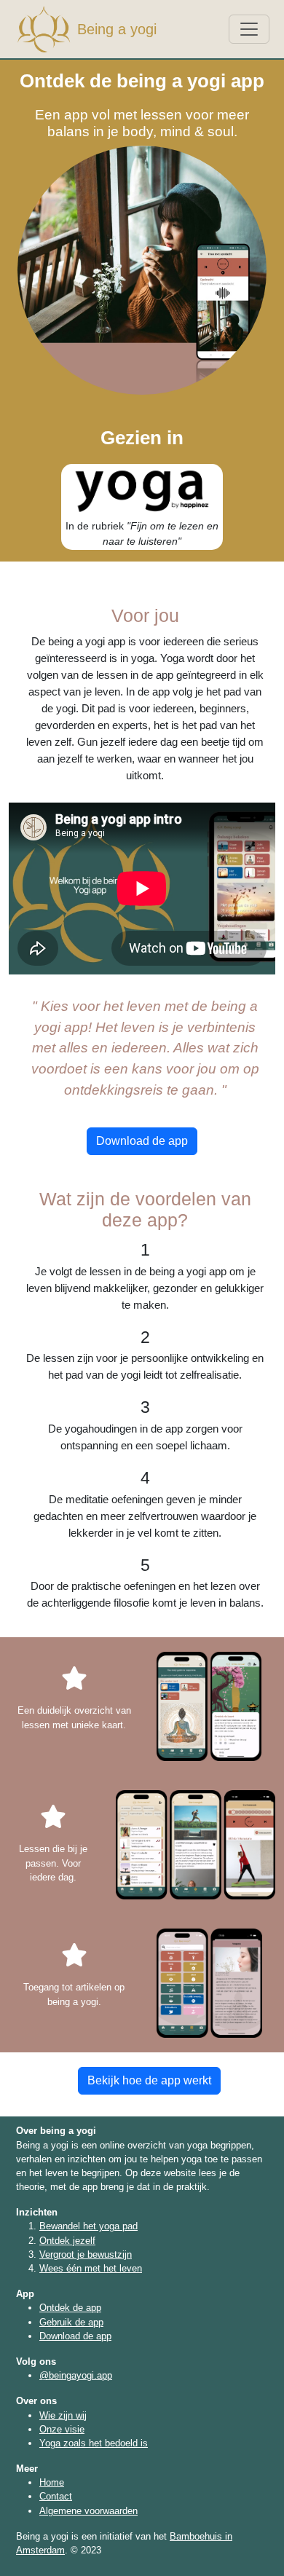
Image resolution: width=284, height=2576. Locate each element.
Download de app (142, 1141)
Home (52, 2482)
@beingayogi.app (76, 2375)
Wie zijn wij (63, 2415)
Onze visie (62, 2429)
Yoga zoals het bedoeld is (94, 2443)
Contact (56, 2496)
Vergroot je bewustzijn (86, 2254)
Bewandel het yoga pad (88, 2226)
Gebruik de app (71, 2322)
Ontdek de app (70, 2308)
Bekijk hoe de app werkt (149, 2080)
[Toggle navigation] (249, 29)
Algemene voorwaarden (88, 2511)
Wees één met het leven (91, 2268)
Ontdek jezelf (67, 2241)
